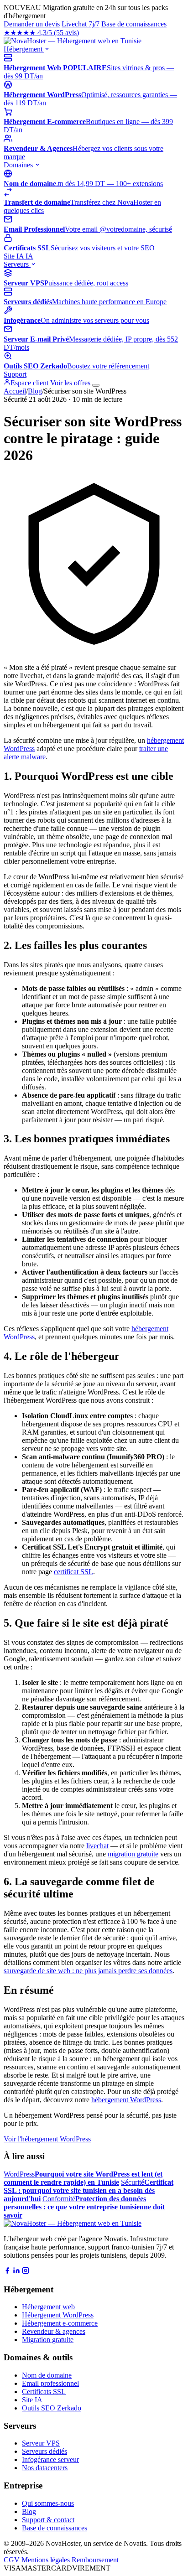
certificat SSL (73, 1572)
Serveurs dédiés (44, 2451)
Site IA (18, 256)
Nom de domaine (47, 2375)
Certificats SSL (44, 2392)
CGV (12, 2560)
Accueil (15, 391)
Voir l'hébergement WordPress (47, 2139)
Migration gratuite (48, 2340)
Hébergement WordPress (58, 2315)
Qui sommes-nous (48, 2503)
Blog (35, 391)
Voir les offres (70, 383)
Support (15, 374)
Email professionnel (50, 2383)
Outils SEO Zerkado (52, 2408)
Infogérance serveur (50, 2459)
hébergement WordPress (126, 2100)
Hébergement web (48, 2307)
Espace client (29, 383)
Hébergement (24, 49)
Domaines (19, 165)
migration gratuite (133, 1854)
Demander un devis (32, 24)
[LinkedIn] (16, 2272)
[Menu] (96, 385)
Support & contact (48, 2520)
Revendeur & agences (54, 2331)
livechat (97, 1846)
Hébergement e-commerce (60, 2323)
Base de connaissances (134, 24)
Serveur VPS (41, 2443)
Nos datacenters (45, 2468)
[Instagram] (26, 2272)
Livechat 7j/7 (81, 24)
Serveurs (17, 264)
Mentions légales (46, 2560)
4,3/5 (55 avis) (41, 33)
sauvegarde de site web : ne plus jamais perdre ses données (88, 1971)
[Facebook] (7, 2272)
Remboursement (95, 2560)
